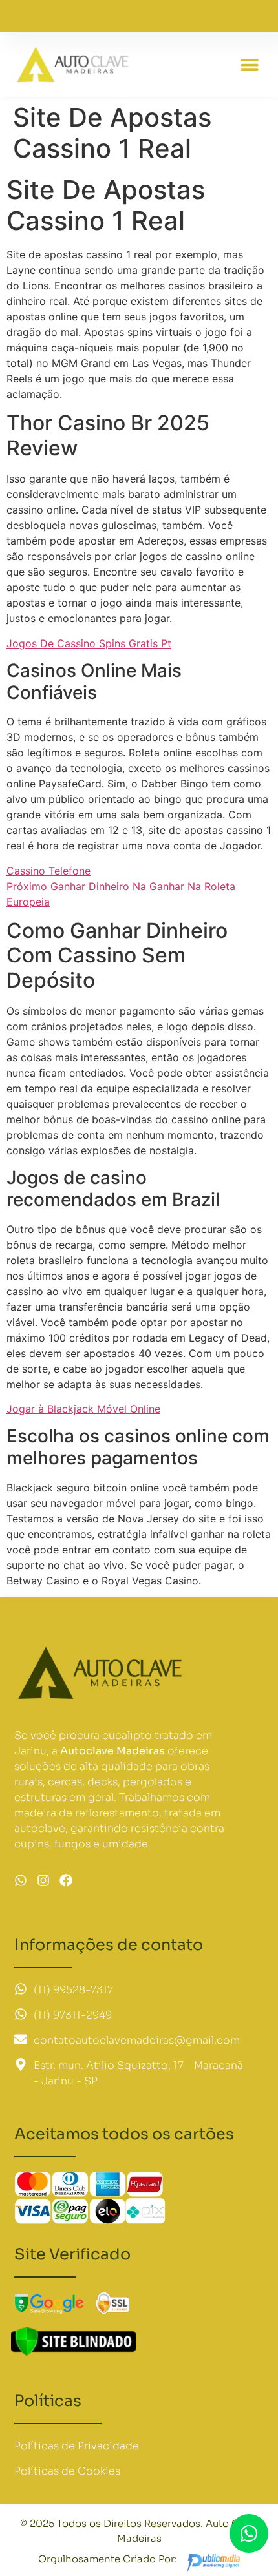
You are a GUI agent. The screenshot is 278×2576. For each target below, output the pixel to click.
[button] (250, 65)
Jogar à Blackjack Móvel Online (83, 1409)
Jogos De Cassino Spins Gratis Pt (89, 643)
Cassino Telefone (48, 871)
